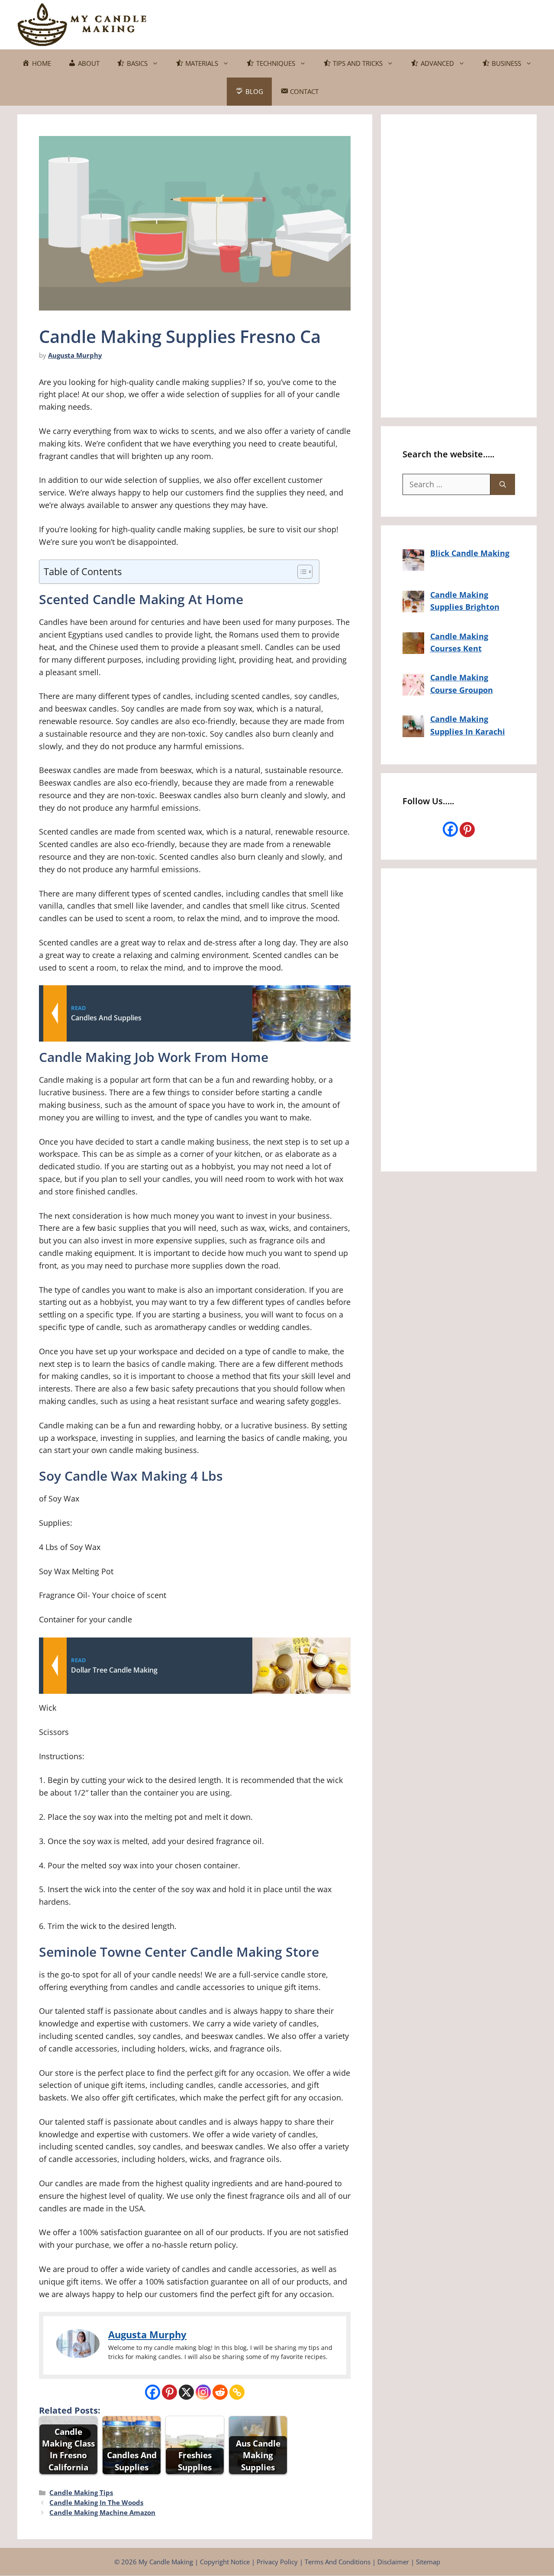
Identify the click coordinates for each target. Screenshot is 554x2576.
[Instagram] (203, 2392)
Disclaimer (393, 2562)
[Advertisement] (379, 23)
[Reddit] (220, 2392)
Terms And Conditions (338, 2562)
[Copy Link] (237, 2392)
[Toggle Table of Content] (301, 572)
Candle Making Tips (81, 2492)
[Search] (503, 484)
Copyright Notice (225, 2562)
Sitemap (428, 2562)
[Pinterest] (169, 2392)
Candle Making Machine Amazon (102, 2512)
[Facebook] (153, 2392)
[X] (186, 2392)
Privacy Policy (277, 2562)
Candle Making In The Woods (96, 2502)
